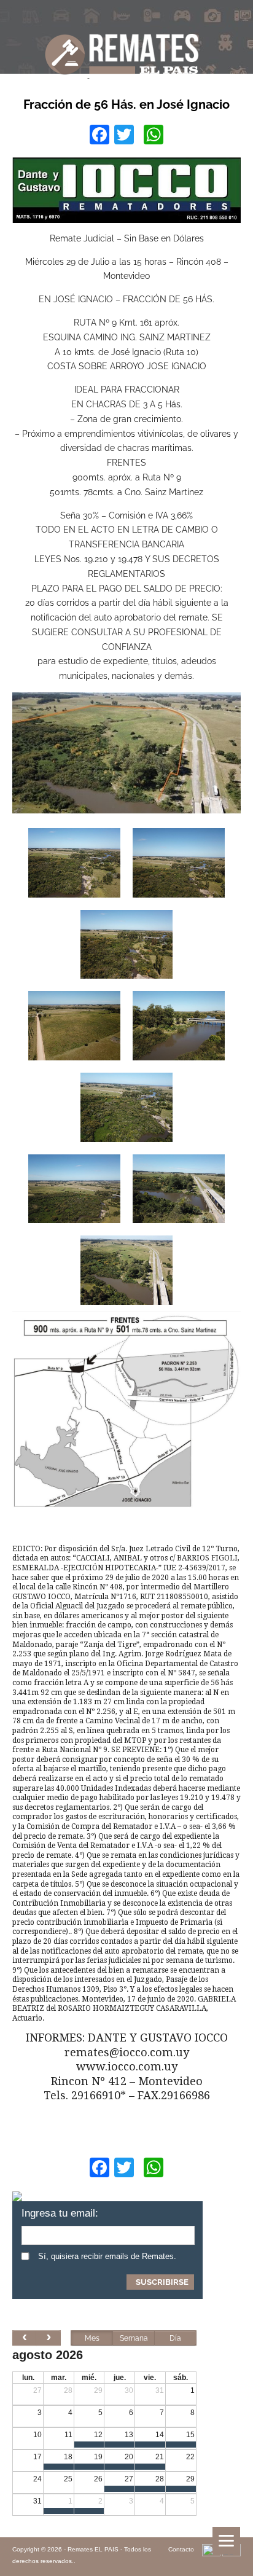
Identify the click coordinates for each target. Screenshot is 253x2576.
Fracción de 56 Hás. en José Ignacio (126, 104)
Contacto (181, 2549)
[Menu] (226, 2541)
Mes (92, 2338)
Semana (134, 2338)
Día (175, 2338)
